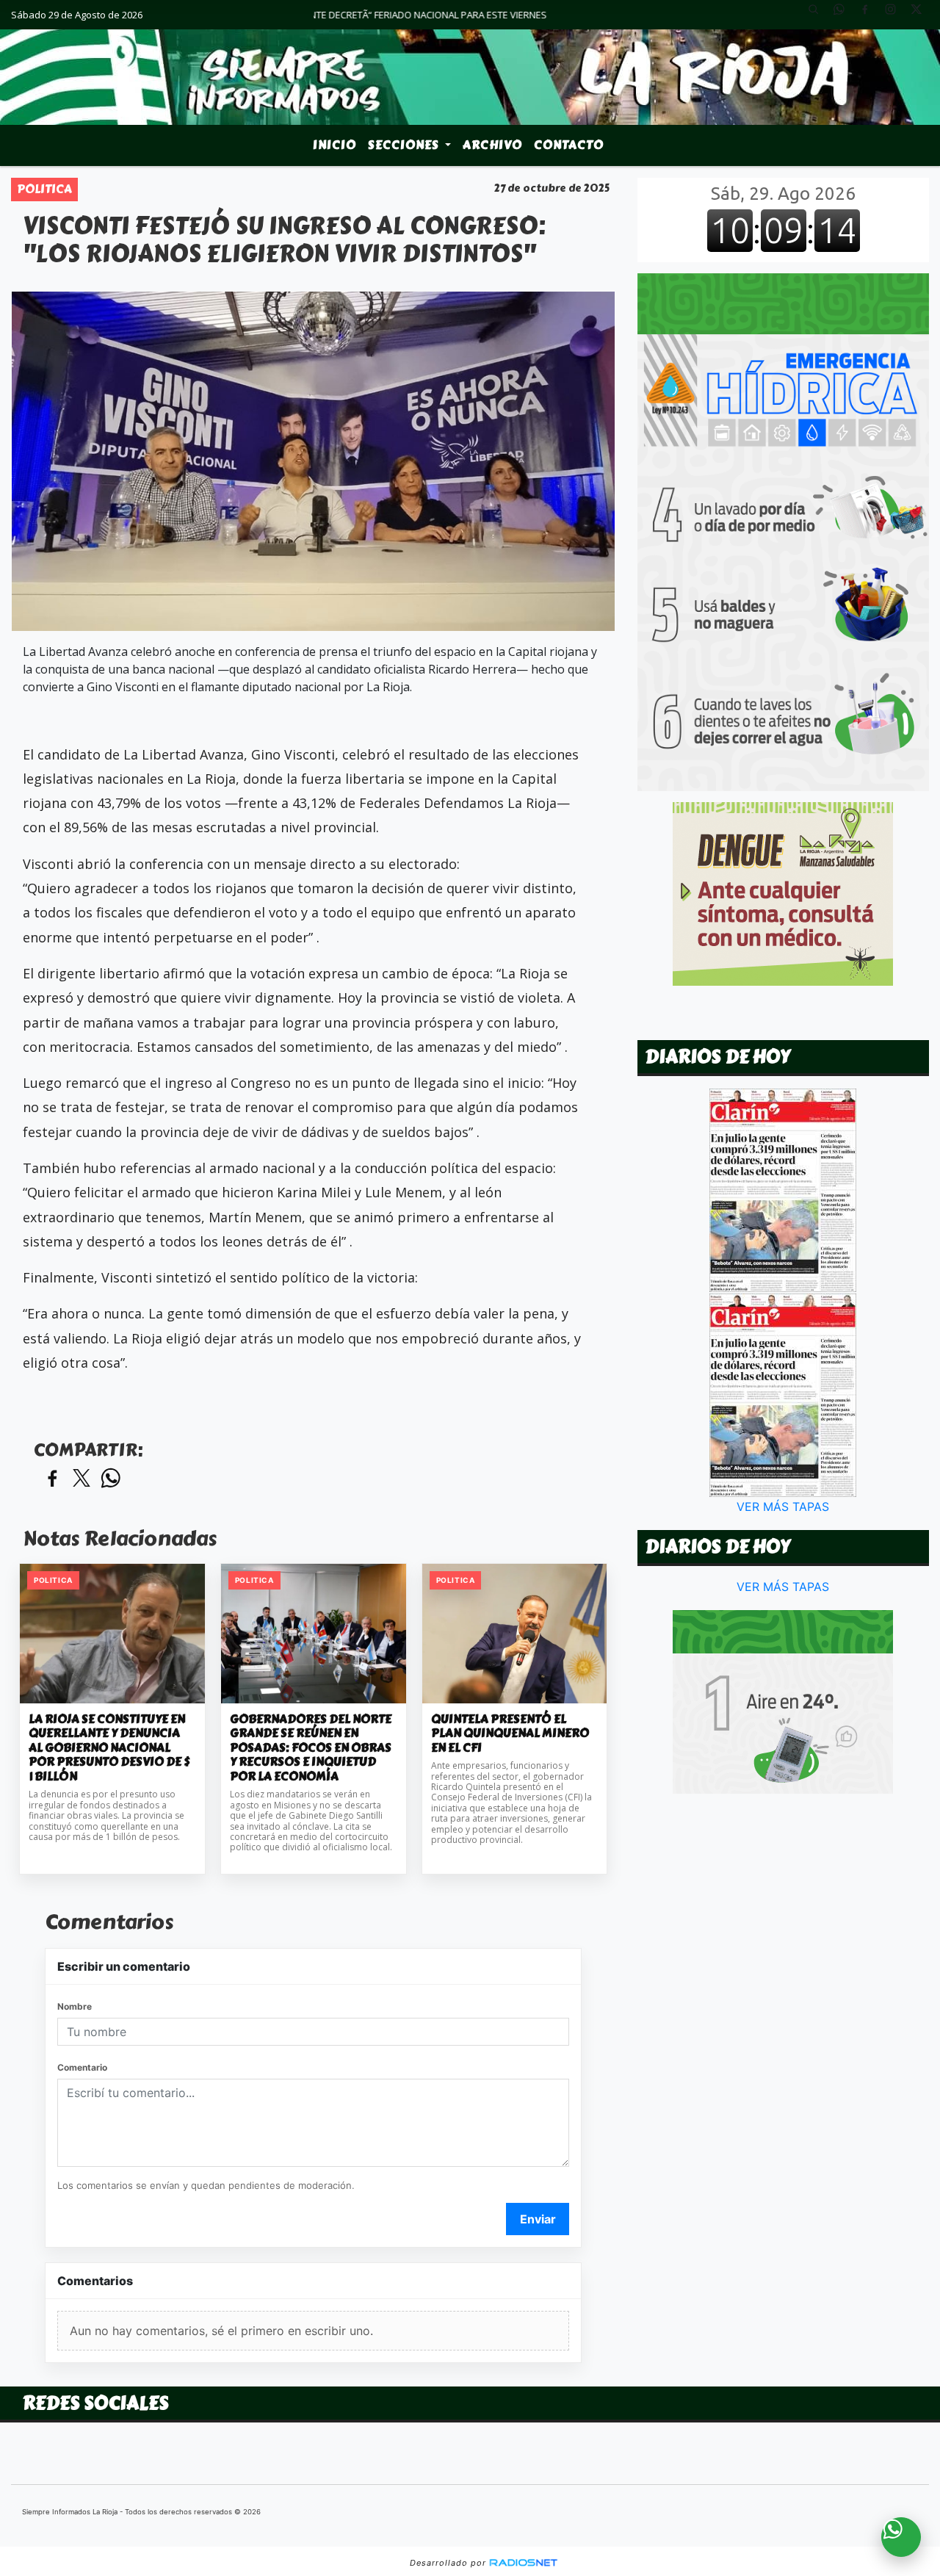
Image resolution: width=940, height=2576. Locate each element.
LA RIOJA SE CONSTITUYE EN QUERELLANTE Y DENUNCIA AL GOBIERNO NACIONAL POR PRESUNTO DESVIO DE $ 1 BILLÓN (109, 1748)
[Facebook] (870, 15)
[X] (922, 15)
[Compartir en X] (82, 1479)
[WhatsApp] (845, 15)
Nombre (75, 2006)
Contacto (569, 145)
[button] (819, 15)
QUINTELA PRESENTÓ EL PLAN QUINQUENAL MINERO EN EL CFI (510, 1734)
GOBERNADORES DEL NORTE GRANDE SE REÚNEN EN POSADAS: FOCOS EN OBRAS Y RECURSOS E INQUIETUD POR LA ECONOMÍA (311, 1748)
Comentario (82, 2067)
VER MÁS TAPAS (784, 1507)
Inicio (335, 145)
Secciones (405, 145)
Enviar (538, 2219)
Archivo (492, 145)
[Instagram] (896, 15)
